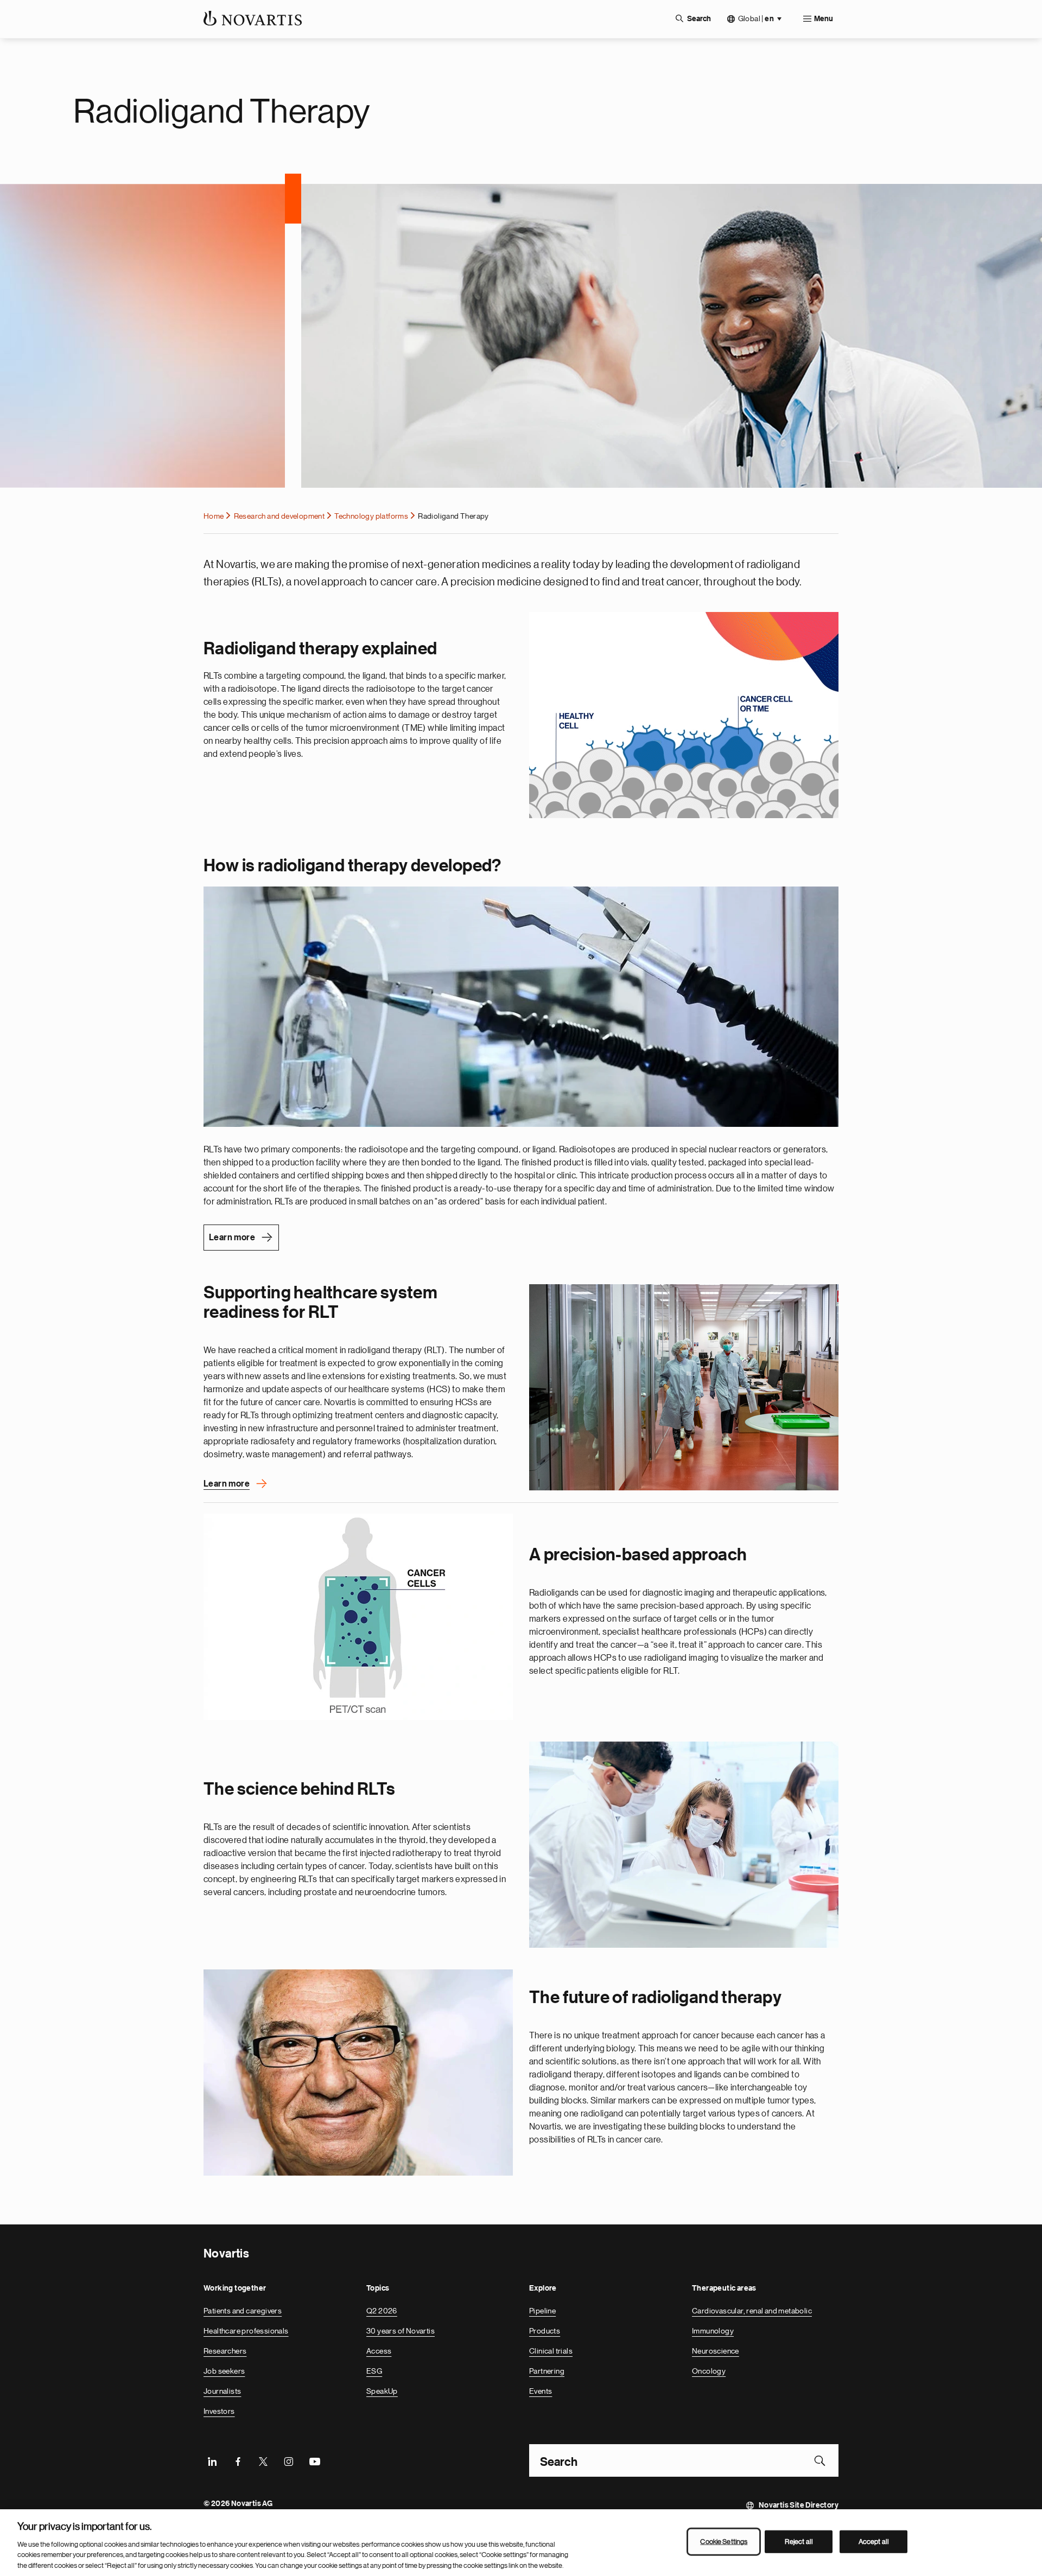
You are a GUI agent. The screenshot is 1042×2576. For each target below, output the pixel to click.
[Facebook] (238, 2460)
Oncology (709, 2371)
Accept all (874, 2542)
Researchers (225, 2351)
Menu (824, 19)
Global (756, 19)
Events (541, 2391)
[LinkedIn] (212, 2460)
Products (545, 2331)
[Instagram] (289, 2460)
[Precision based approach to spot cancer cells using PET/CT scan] (358, 1617)
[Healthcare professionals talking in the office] (684, 1387)
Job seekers (224, 2371)
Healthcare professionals (246, 2331)
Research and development (279, 516)
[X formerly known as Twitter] (263, 2460)
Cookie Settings (724, 2542)
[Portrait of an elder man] (358, 2073)
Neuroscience (716, 2351)
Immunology (713, 2331)
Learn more (232, 1238)
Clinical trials (551, 2351)
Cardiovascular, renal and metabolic (752, 2311)
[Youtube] (314, 2460)
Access (379, 2351)
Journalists (222, 2391)
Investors (219, 2411)
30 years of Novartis (401, 2331)
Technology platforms (371, 516)
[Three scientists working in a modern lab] (684, 1845)
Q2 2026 (382, 2311)
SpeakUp (382, 2391)
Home (214, 516)
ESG (374, 2371)
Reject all (799, 2542)
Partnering (547, 2371)
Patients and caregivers (243, 2311)
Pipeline (542, 2311)
